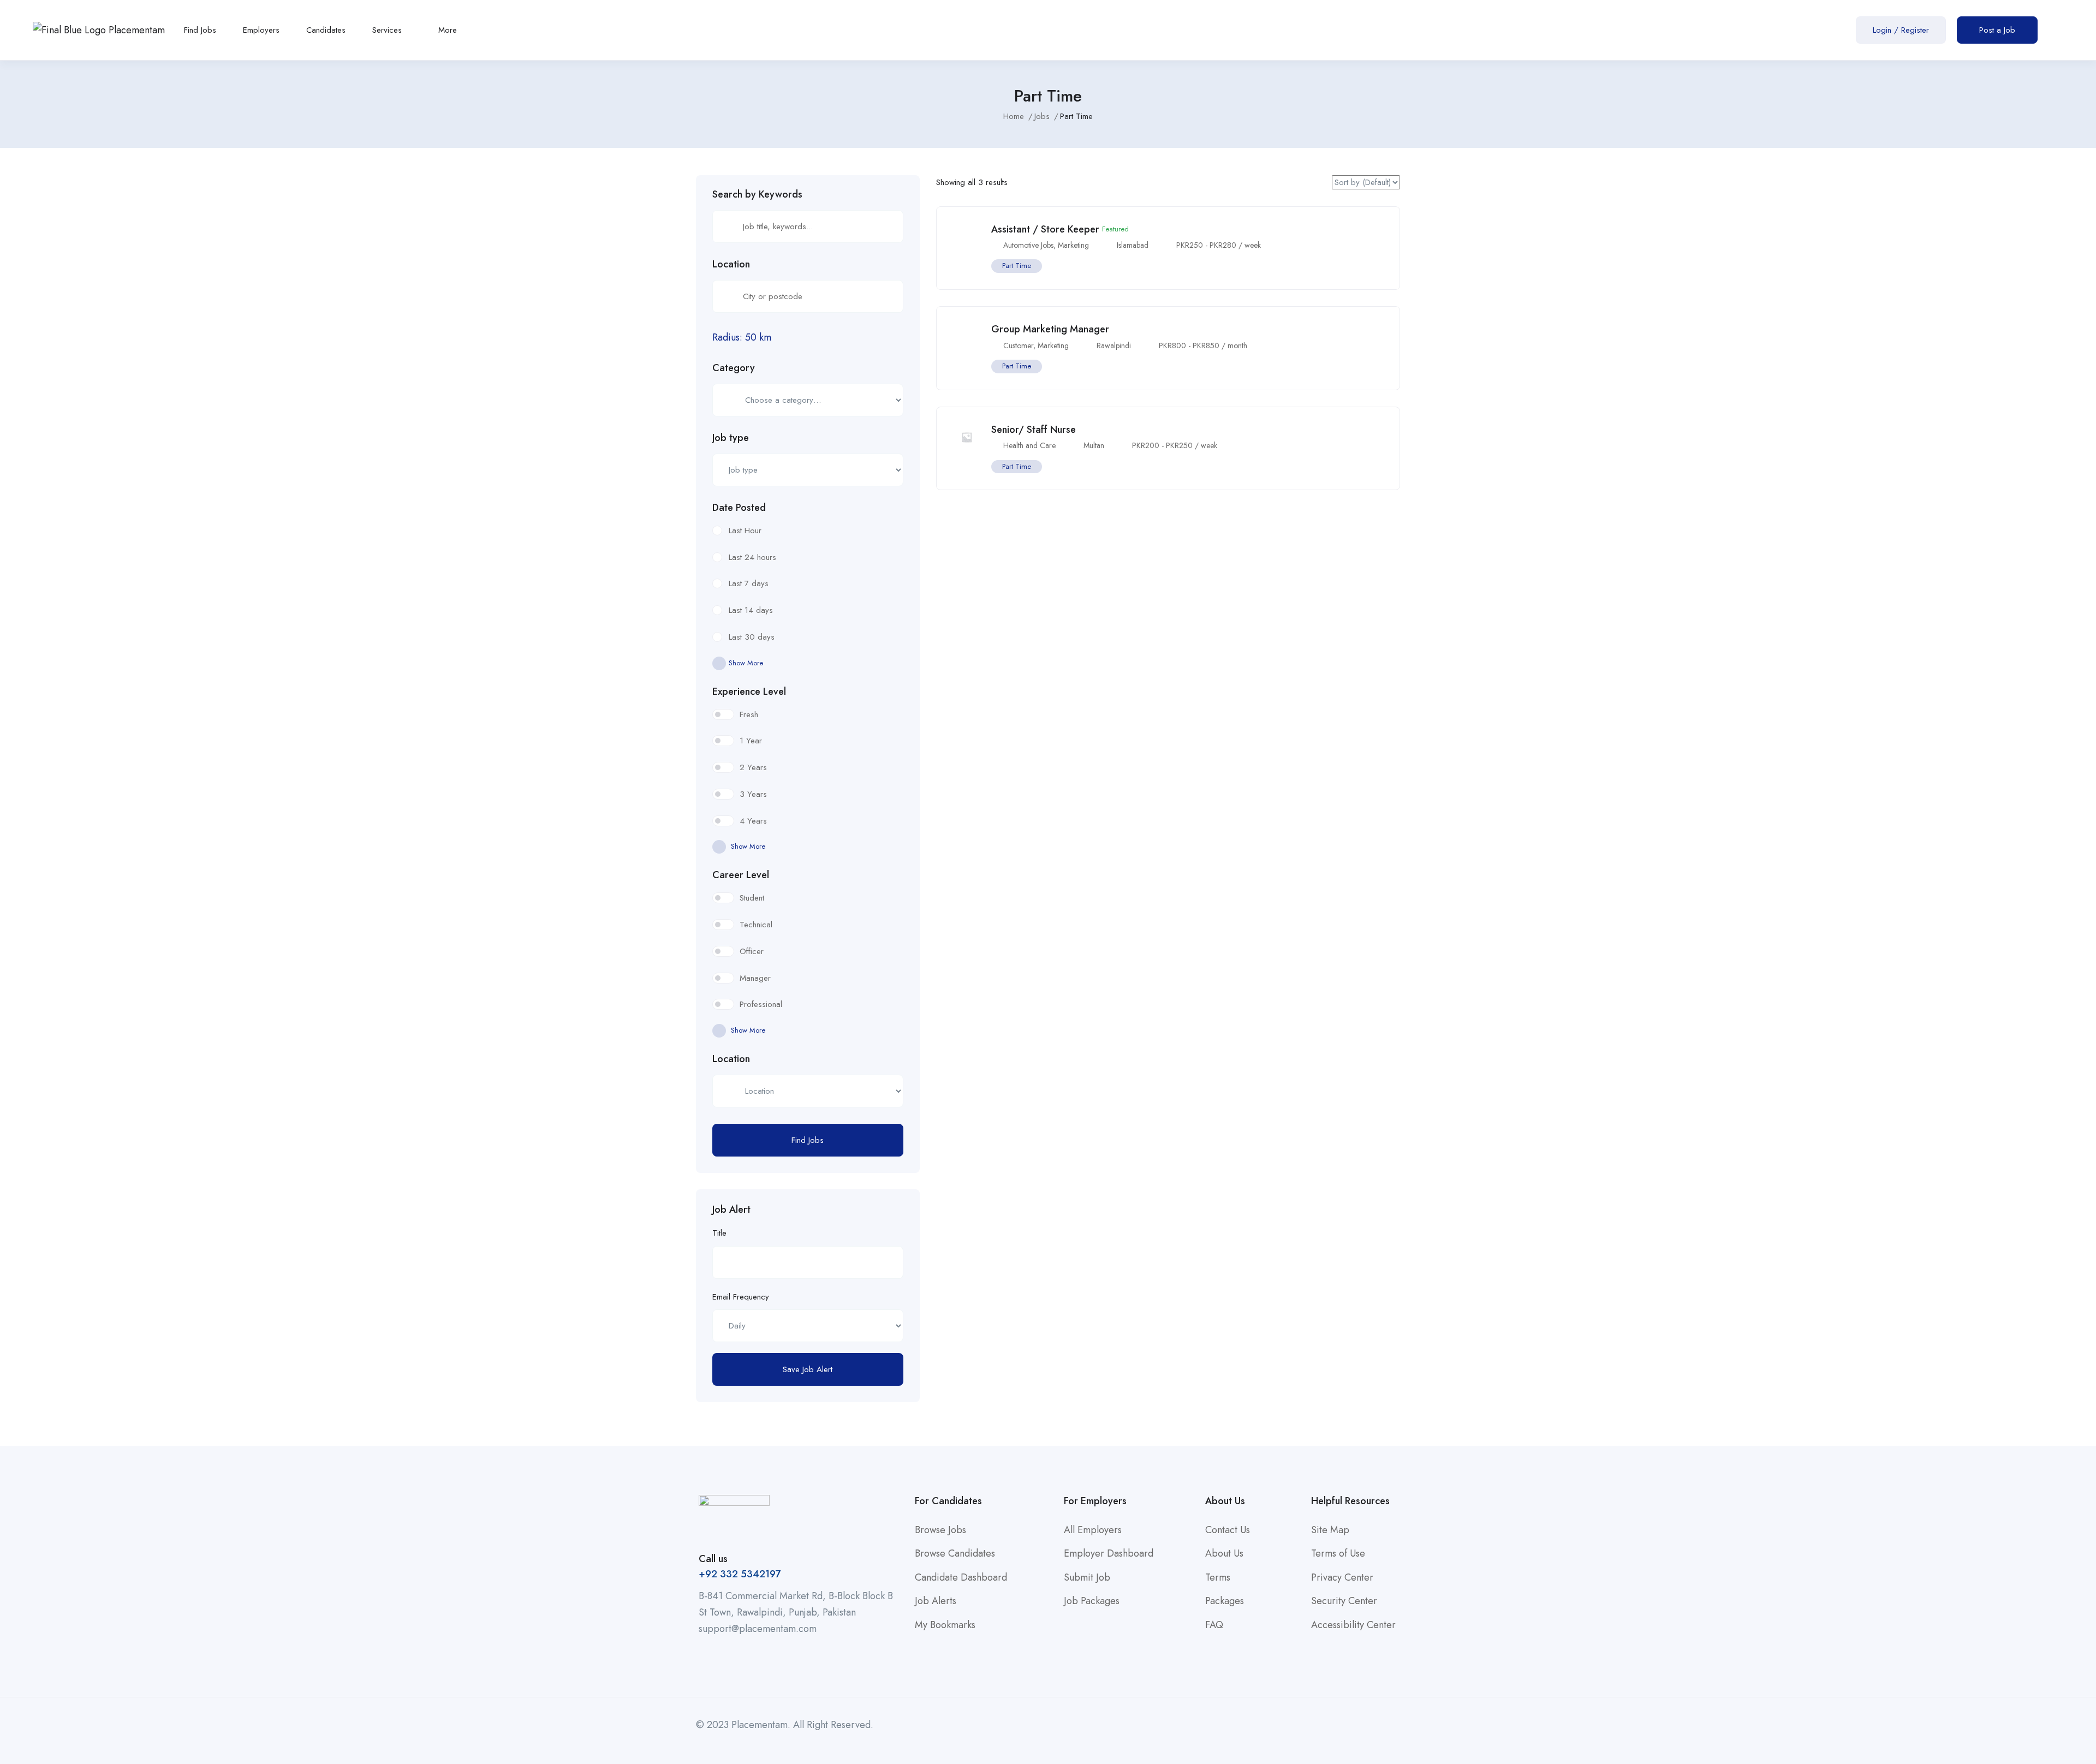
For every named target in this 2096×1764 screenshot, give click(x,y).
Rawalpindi (1114, 345)
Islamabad (1133, 245)
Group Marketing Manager (1050, 329)
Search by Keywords (757, 194)
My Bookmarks (945, 1625)
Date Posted (739, 508)
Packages (1225, 1601)
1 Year (751, 741)
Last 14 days (751, 610)
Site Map (1330, 1530)
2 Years (753, 767)
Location (731, 264)
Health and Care (1029, 445)
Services (388, 30)
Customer (1018, 345)
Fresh (749, 714)
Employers (261, 30)
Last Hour (745, 531)
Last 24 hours (752, 557)
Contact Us (1228, 1530)
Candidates (326, 30)
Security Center (1344, 1601)
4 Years (753, 821)
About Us (1224, 1553)
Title (719, 1233)
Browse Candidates (955, 1553)
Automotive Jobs (1028, 245)
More (449, 30)
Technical (756, 925)
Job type (731, 438)
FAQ (1214, 1625)
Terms (1218, 1577)
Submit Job (1087, 1577)
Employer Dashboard (1109, 1553)
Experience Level (749, 692)
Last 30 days (752, 637)
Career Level (741, 875)
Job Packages (1092, 1601)
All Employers (1093, 1530)
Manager (755, 978)
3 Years (753, 794)
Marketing (1073, 245)
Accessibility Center (1353, 1625)
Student (752, 898)
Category (734, 368)
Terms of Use (1338, 1553)
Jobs (1042, 116)
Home (1014, 116)
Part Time (1017, 266)
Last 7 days (749, 583)
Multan (1094, 445)
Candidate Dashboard (961, 1577)
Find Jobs (200, 30)
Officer (752, 951)
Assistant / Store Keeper (1045, 229)
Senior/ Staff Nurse (1034, 430)
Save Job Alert (808, 1369)
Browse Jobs (940, 1530)
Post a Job (1997, 30)
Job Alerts (936, 1601)
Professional (761, 1004)
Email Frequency (741, 1297)
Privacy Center (1342, 1577)
